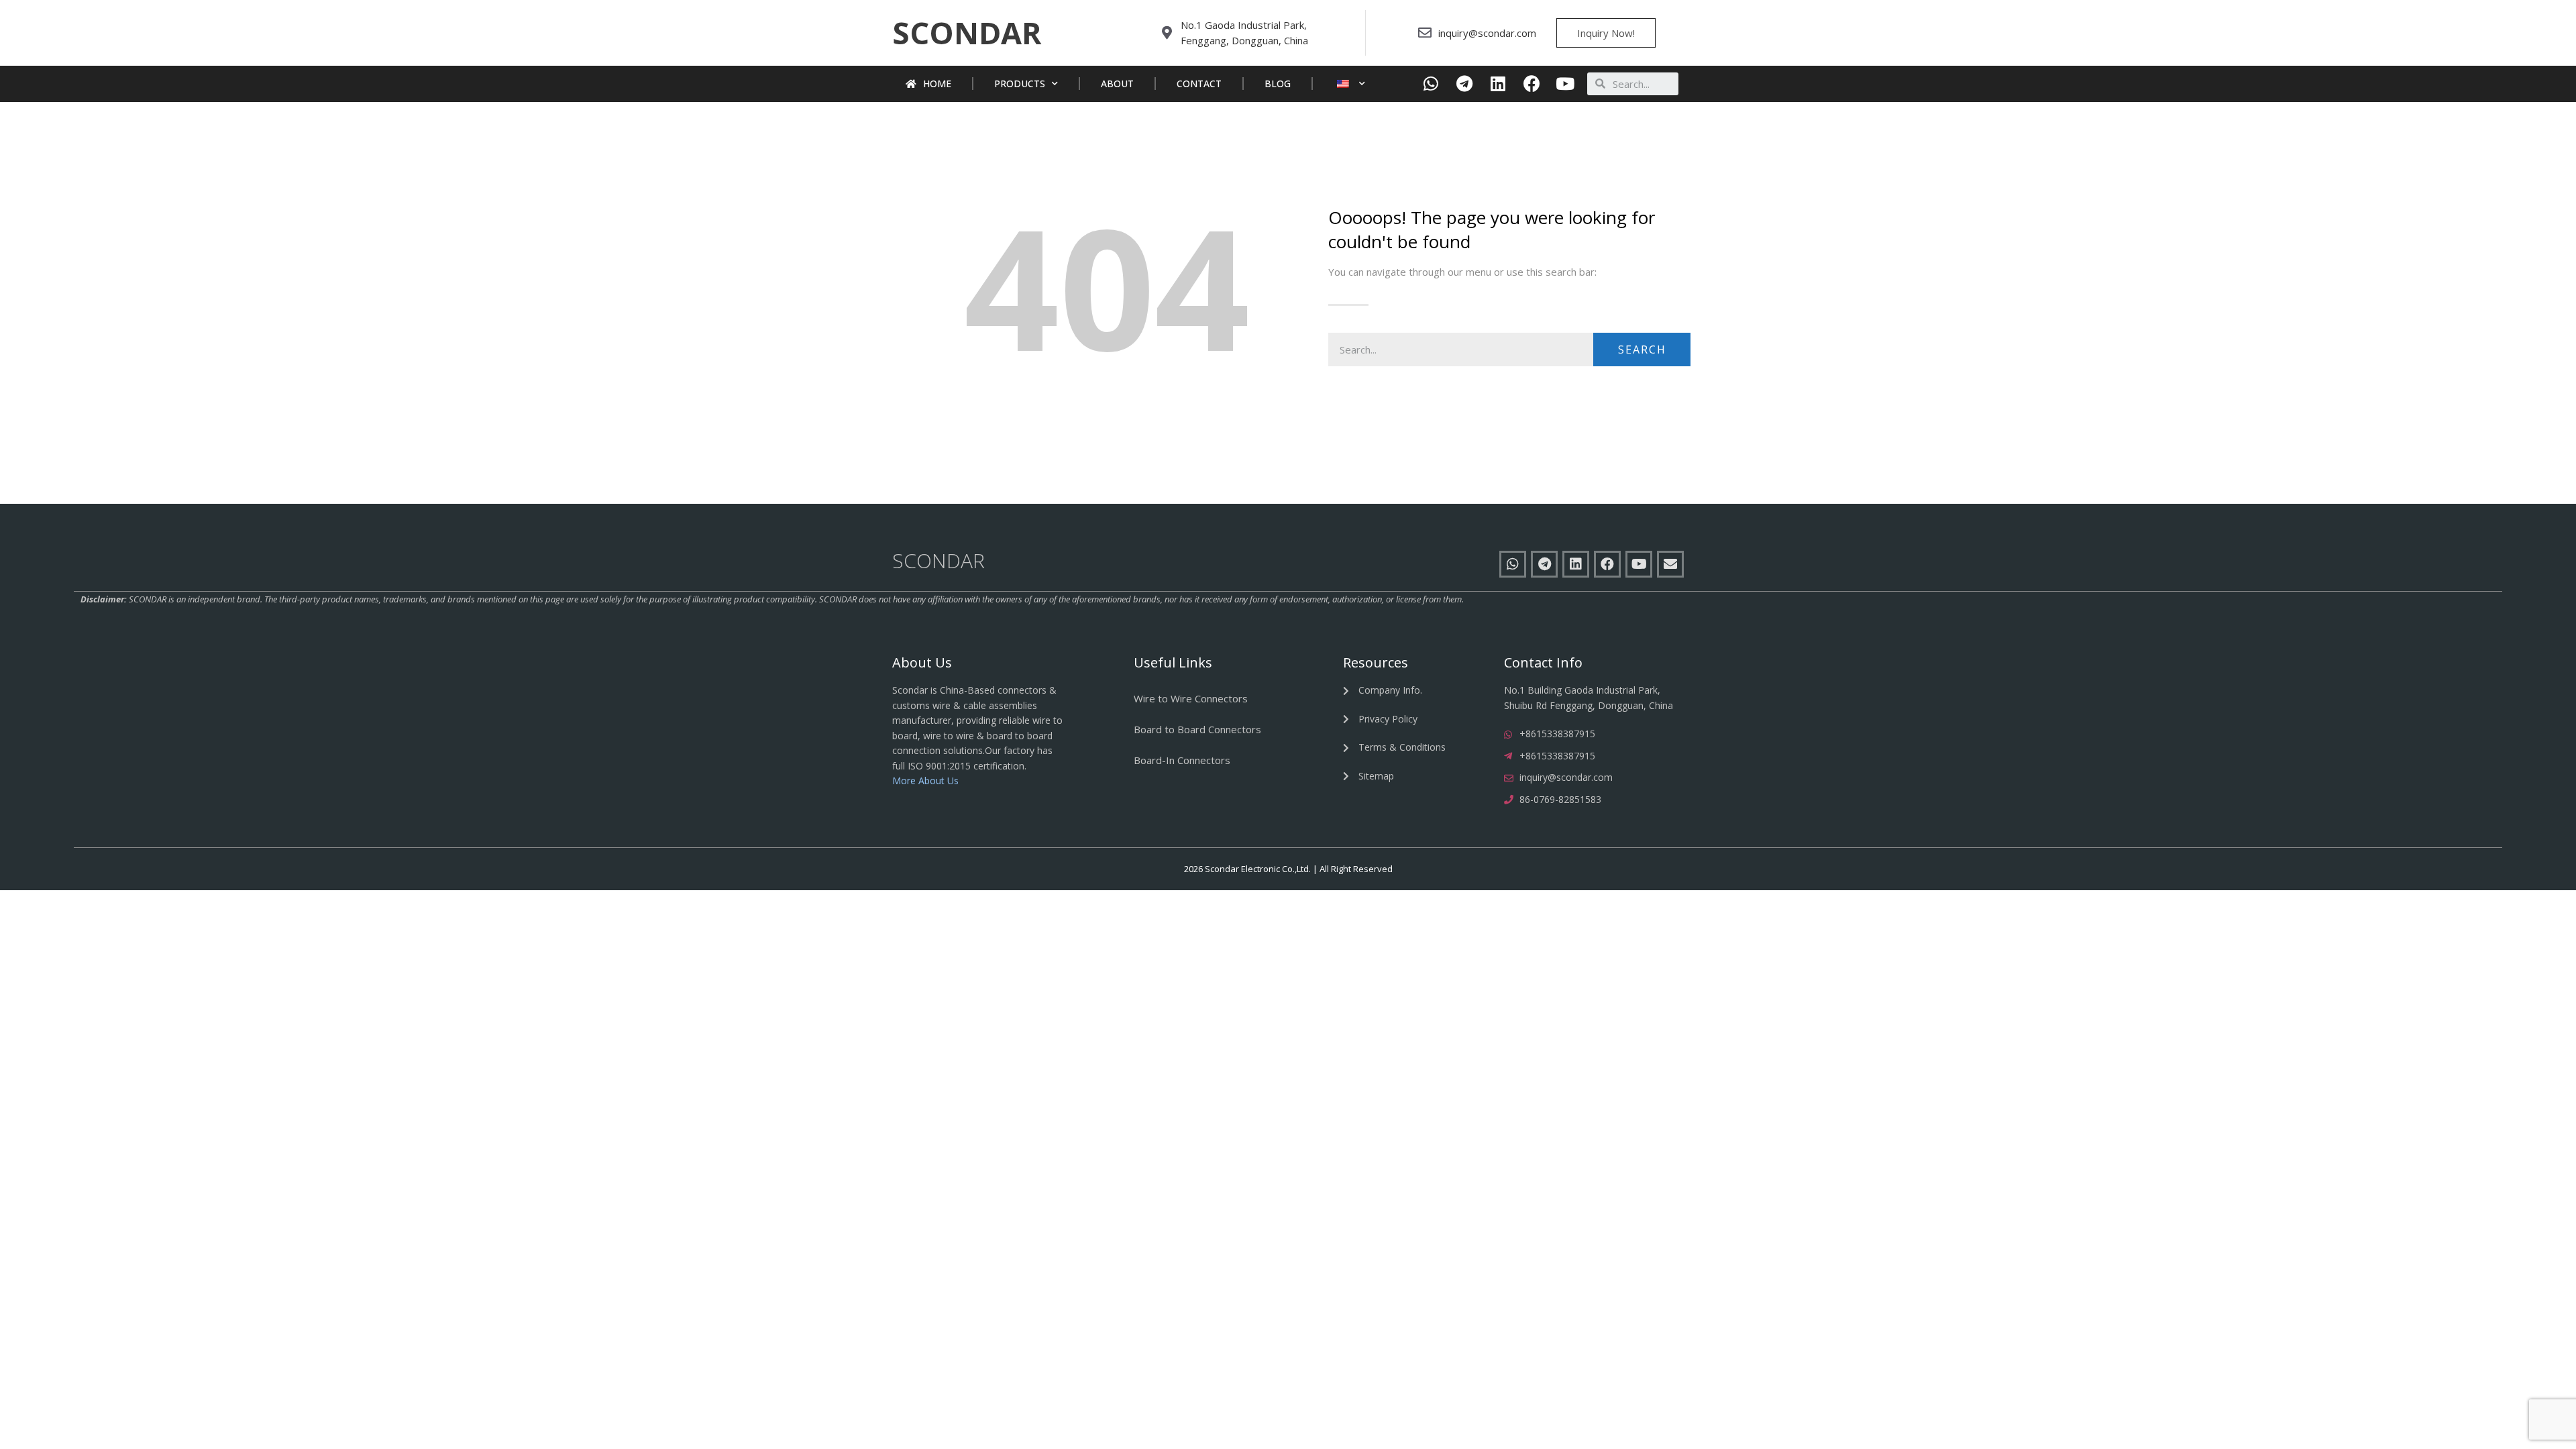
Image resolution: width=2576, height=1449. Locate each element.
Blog (1278, 84)
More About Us (925, 781)
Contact (1199, 84)
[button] (967, 33)
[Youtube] (1565, 84)
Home (937, 84)
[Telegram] (1465, 84)
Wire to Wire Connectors (1191, 698)
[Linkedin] (1498, 84)
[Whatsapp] (1431, 84)
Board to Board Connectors (1197, 729)
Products (1020, 84)
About (1117, 84)
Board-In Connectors (1182, 760)
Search (1642, 350)
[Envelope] (1670, 564)
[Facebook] (1532, 84)
